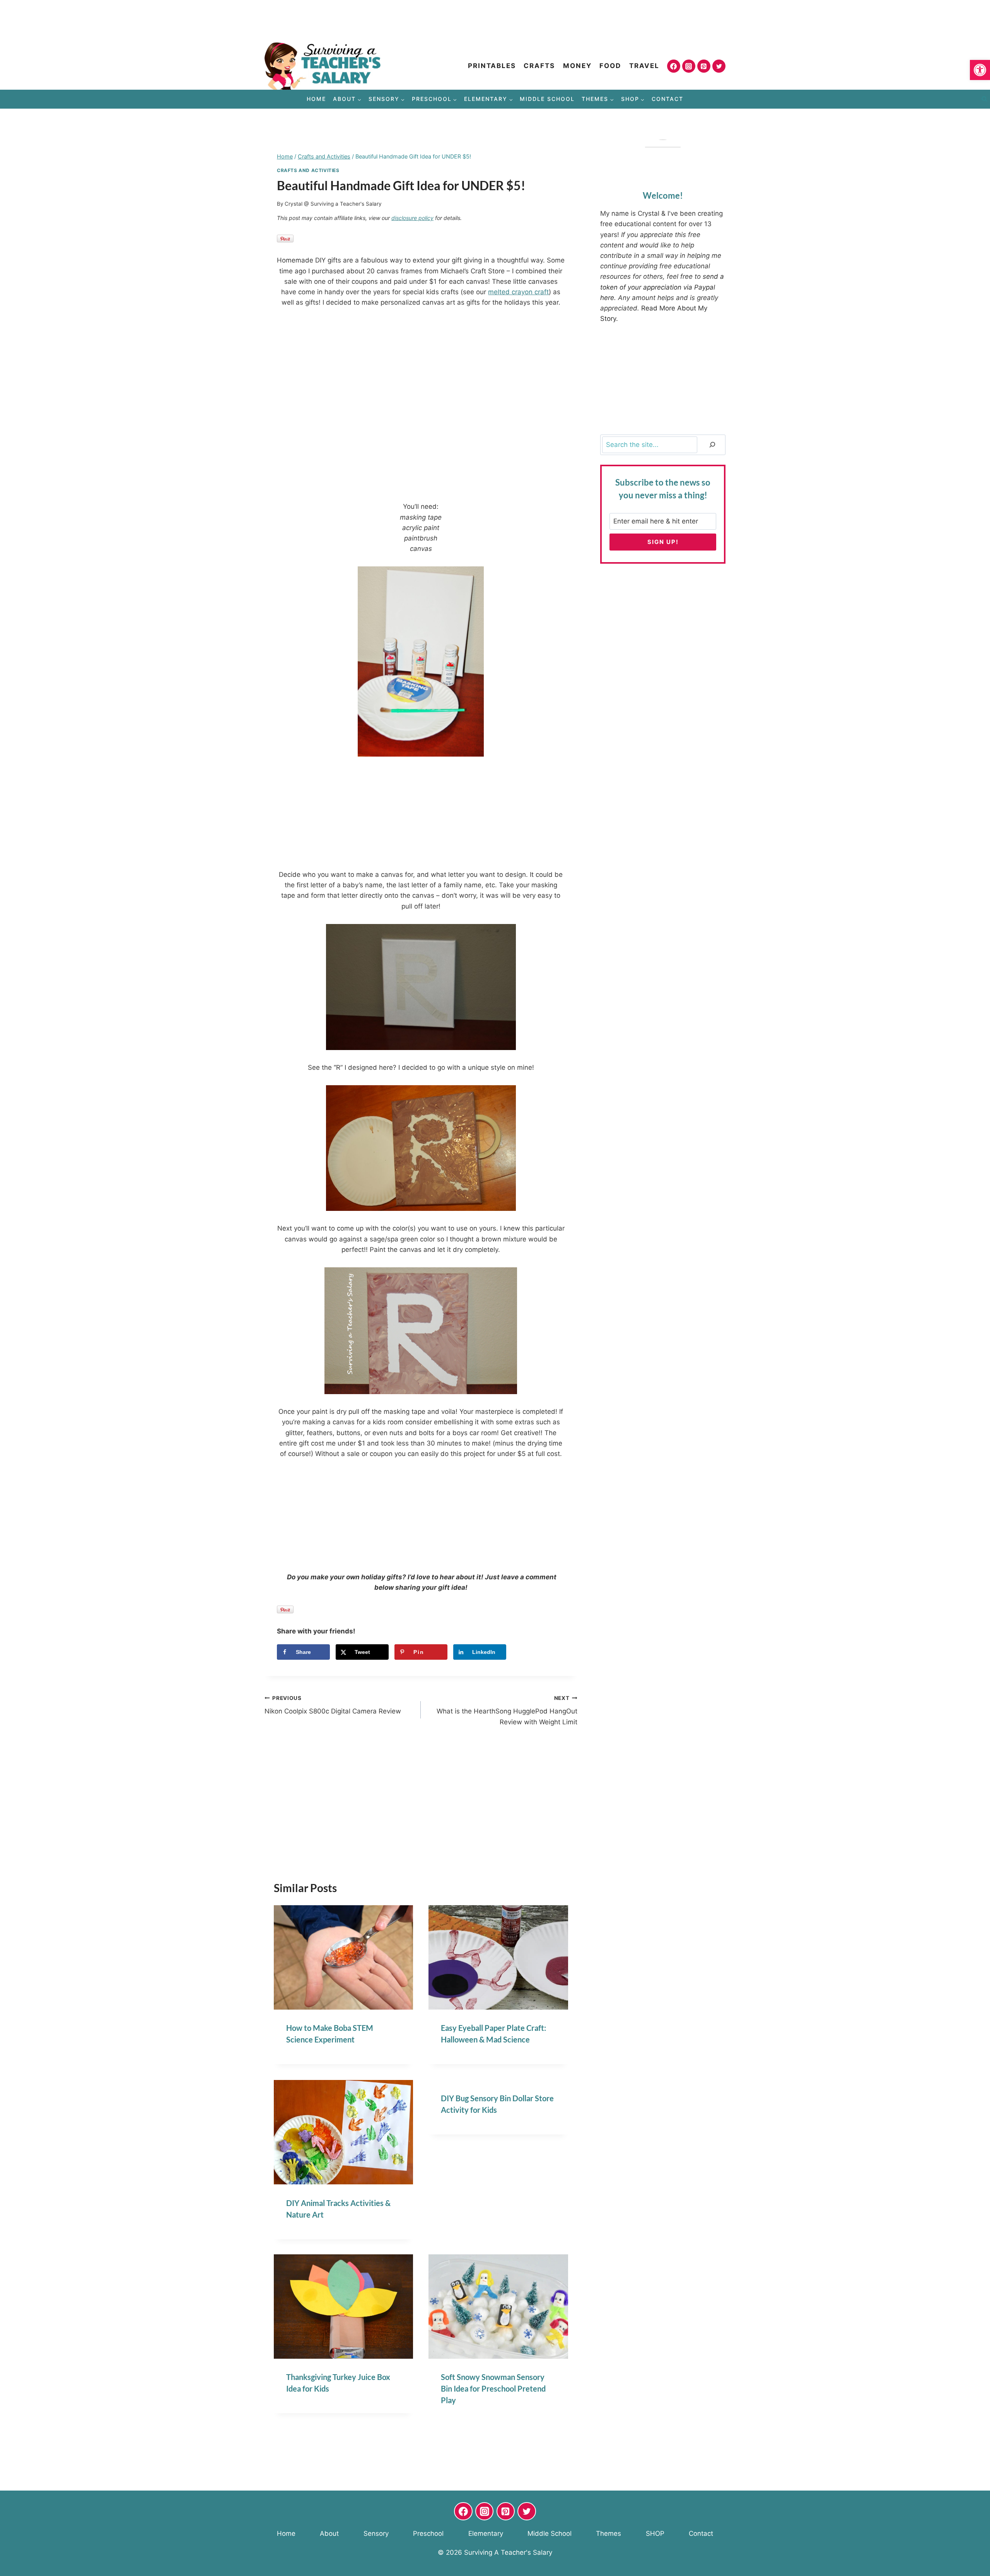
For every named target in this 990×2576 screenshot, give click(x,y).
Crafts (539, 66)
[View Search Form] (984, 99)
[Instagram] (689, 66)
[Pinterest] (704, 66)
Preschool (428, 2533)
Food (610, 66)
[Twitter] (719, 66)
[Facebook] (674, 66)
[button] (980, 70)
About (329, 2533)
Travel (644, 66)
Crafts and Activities (308, 170)
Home (316, 99)
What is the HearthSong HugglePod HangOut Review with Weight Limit (507, 1710)
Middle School (547, 99)
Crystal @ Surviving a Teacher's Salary (333, 204)
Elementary (486, 2533)
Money (577, 66)
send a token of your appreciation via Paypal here (662, 287)
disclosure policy (412, 218)
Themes (609, 2533)
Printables (492, 66)
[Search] (712, 445)
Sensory (376, 2533)
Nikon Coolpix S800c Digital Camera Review (333, 1705)
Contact (667, 99)
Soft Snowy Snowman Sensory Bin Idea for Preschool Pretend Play (493, 2388)
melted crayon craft (518, 292)
